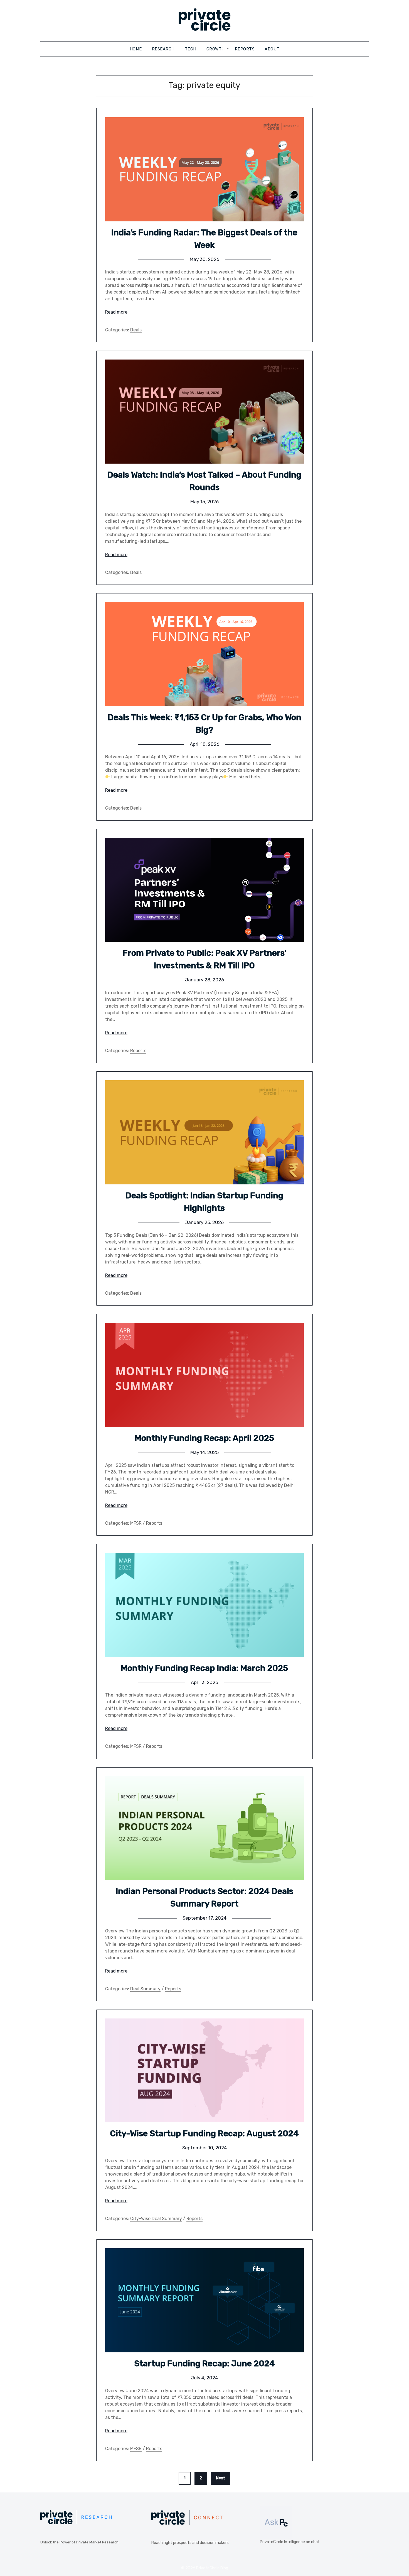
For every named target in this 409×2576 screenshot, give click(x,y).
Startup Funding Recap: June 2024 (204, 2364)
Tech (191, 49)
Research (163, 49)
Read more (116, 312)
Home (136, 49)
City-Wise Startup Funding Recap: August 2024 (204, 2133)
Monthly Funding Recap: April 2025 (204, 1438)
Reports (245, 49)
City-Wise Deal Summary (156, 2219)
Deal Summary (145, 1989)
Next (220, 2478)
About (272, 49)
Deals (136, 330)
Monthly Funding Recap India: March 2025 (204, 1668)
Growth (216, 49)
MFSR (136, 1523)
